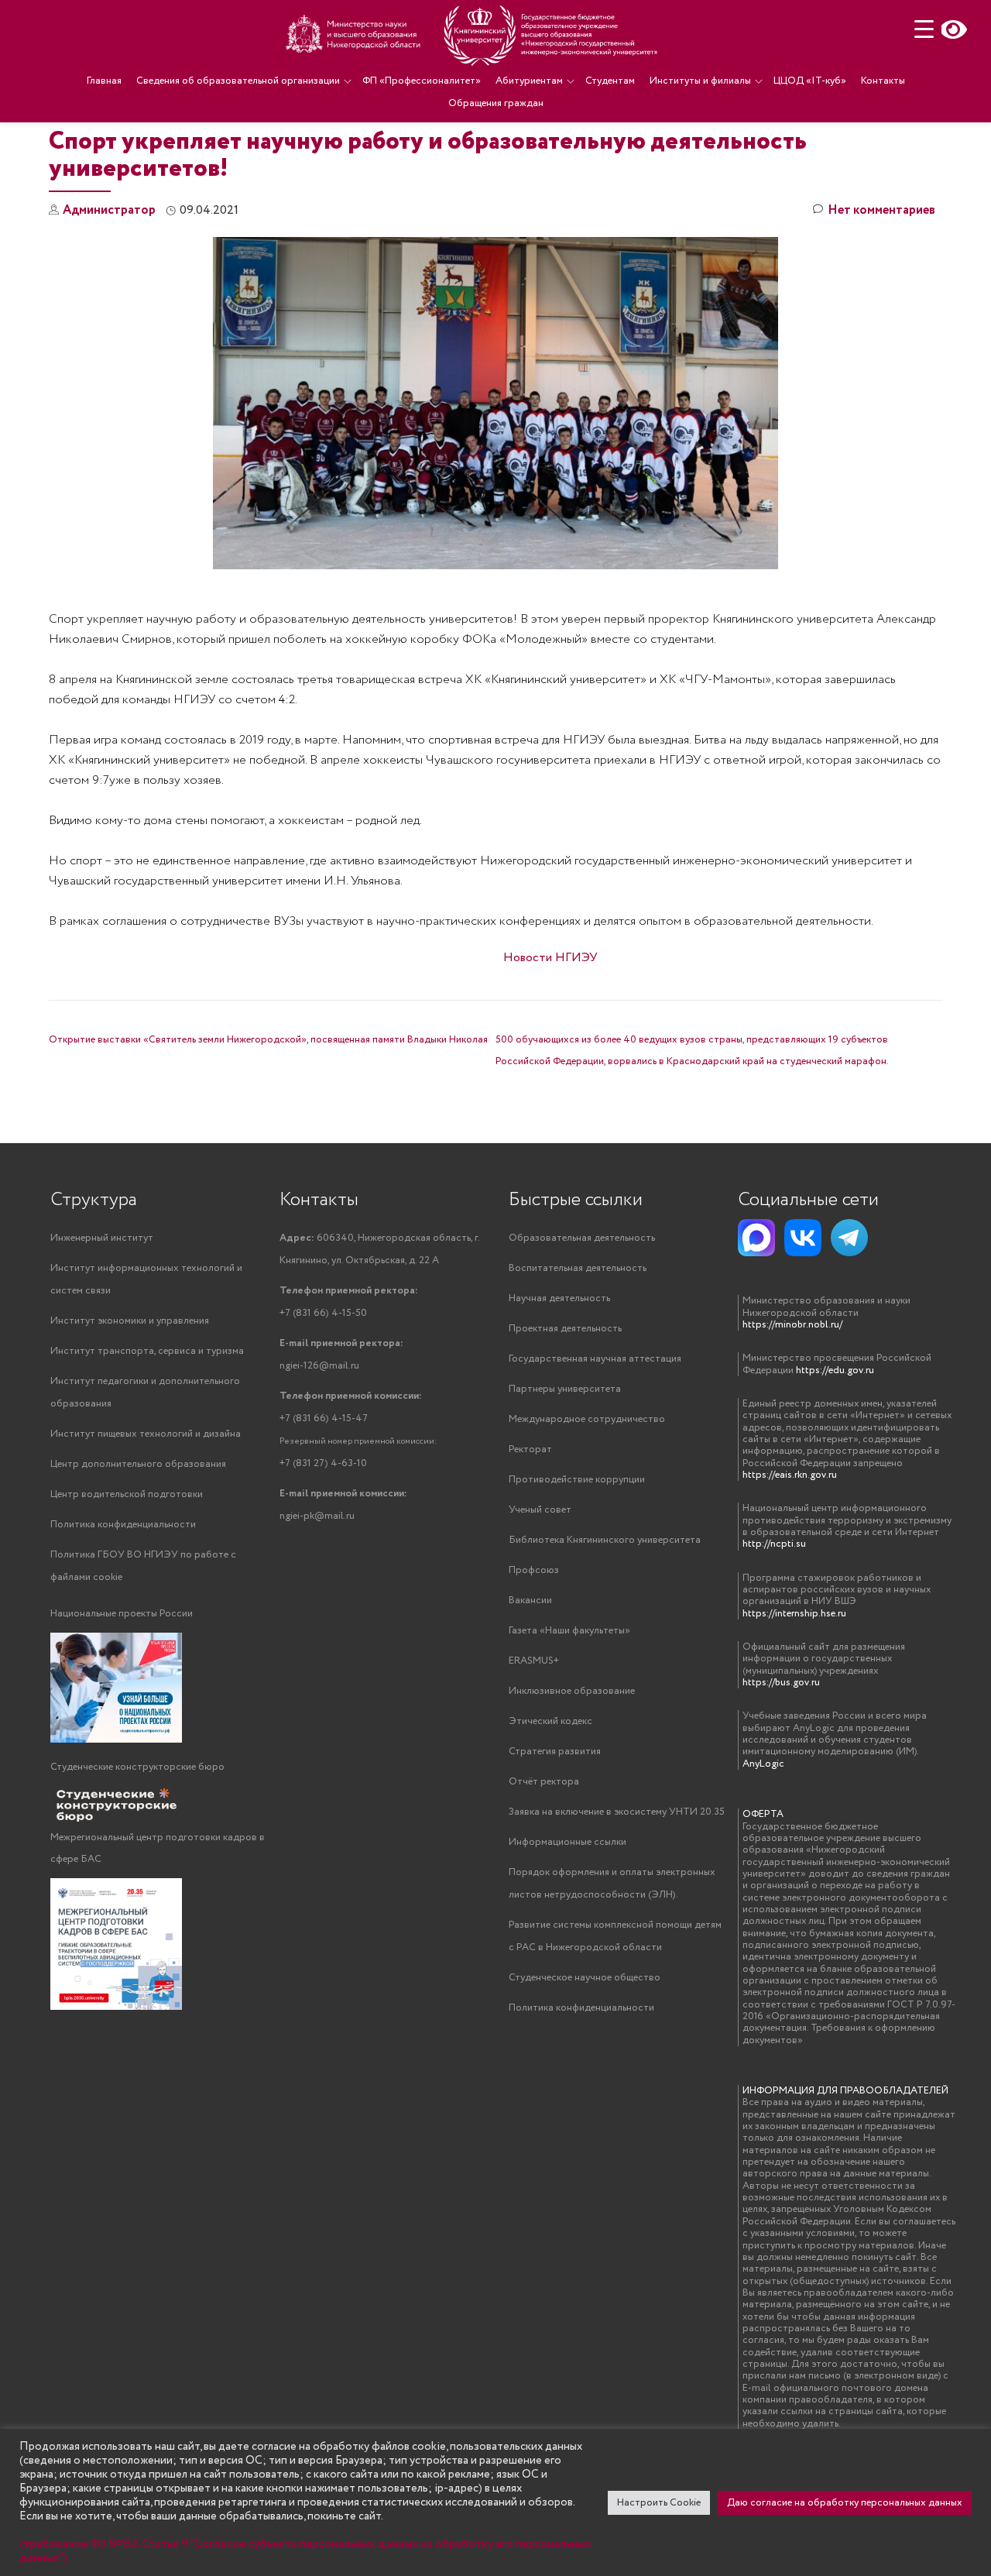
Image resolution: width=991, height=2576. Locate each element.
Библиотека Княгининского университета (605, 1540)
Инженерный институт (102, 1238)
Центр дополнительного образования (138, 1464)
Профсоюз (534, 1570)
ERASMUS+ (534, 1661)
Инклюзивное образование (572, 1691)
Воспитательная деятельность (578, 1268)
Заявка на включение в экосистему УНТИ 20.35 (617, 1812)
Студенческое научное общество (585, 1978)
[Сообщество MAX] (756, 1238)
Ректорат (530, 1449)
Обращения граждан (496, 103)
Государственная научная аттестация (595, 1359)
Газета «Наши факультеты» (569, 1631)
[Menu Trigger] (924, 29)
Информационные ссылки (568, 1842)
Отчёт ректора (544, 1782)
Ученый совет (540, 1510)
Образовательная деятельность (582, 1238)
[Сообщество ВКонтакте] (803, 1238)
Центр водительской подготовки (127, 1494)
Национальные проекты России (122, 1614)
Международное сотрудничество (587, 1419)
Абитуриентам (529, 81)
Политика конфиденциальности (123, 1525)
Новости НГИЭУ (550, 958)
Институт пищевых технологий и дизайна (146, 1434)
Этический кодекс (550, 1721)
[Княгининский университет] (474, 35)
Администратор (109, 210)
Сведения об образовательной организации (238, 81)
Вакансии (530, 1601)
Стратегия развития (555, 1752)
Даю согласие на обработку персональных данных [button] (845, 2503)
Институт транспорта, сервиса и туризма (147, 1351)
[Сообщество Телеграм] (849, 1238)
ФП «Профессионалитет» (422, 81)
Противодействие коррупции (577, 1480)
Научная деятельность (559, 1298)
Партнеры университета (565, 1389)
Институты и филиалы (700, 81)
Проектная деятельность (565, 1329)
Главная (104, 81)
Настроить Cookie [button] (659, 2503)
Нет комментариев (881, 210)
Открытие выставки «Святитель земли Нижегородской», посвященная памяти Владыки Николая (268, 1040)
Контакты (883, 81)
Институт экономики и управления (130, 1321)
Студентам (610, 81)
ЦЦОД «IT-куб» (810, 81)
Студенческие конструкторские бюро (137, 1767)
